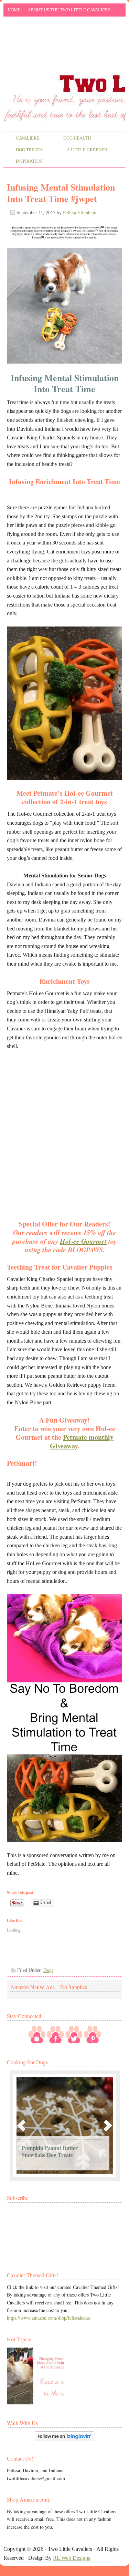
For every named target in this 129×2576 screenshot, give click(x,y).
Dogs (48, 1970)
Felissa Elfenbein (80, 213)
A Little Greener (81, 150)
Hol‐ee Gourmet (83, 1241)
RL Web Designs (72, 2558)
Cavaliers (21, 139)
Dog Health (71, 139)
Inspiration (23, 162)
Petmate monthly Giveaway (82, 1442)
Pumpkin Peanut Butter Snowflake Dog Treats (50, 2151)
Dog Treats (23, 150)
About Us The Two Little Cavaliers (67, 11)
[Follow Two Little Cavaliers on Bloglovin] (64, 2439)
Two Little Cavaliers (64, 46)
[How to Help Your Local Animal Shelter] (35, 2376)
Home (14, 10)
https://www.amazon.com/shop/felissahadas (49, 2318)
